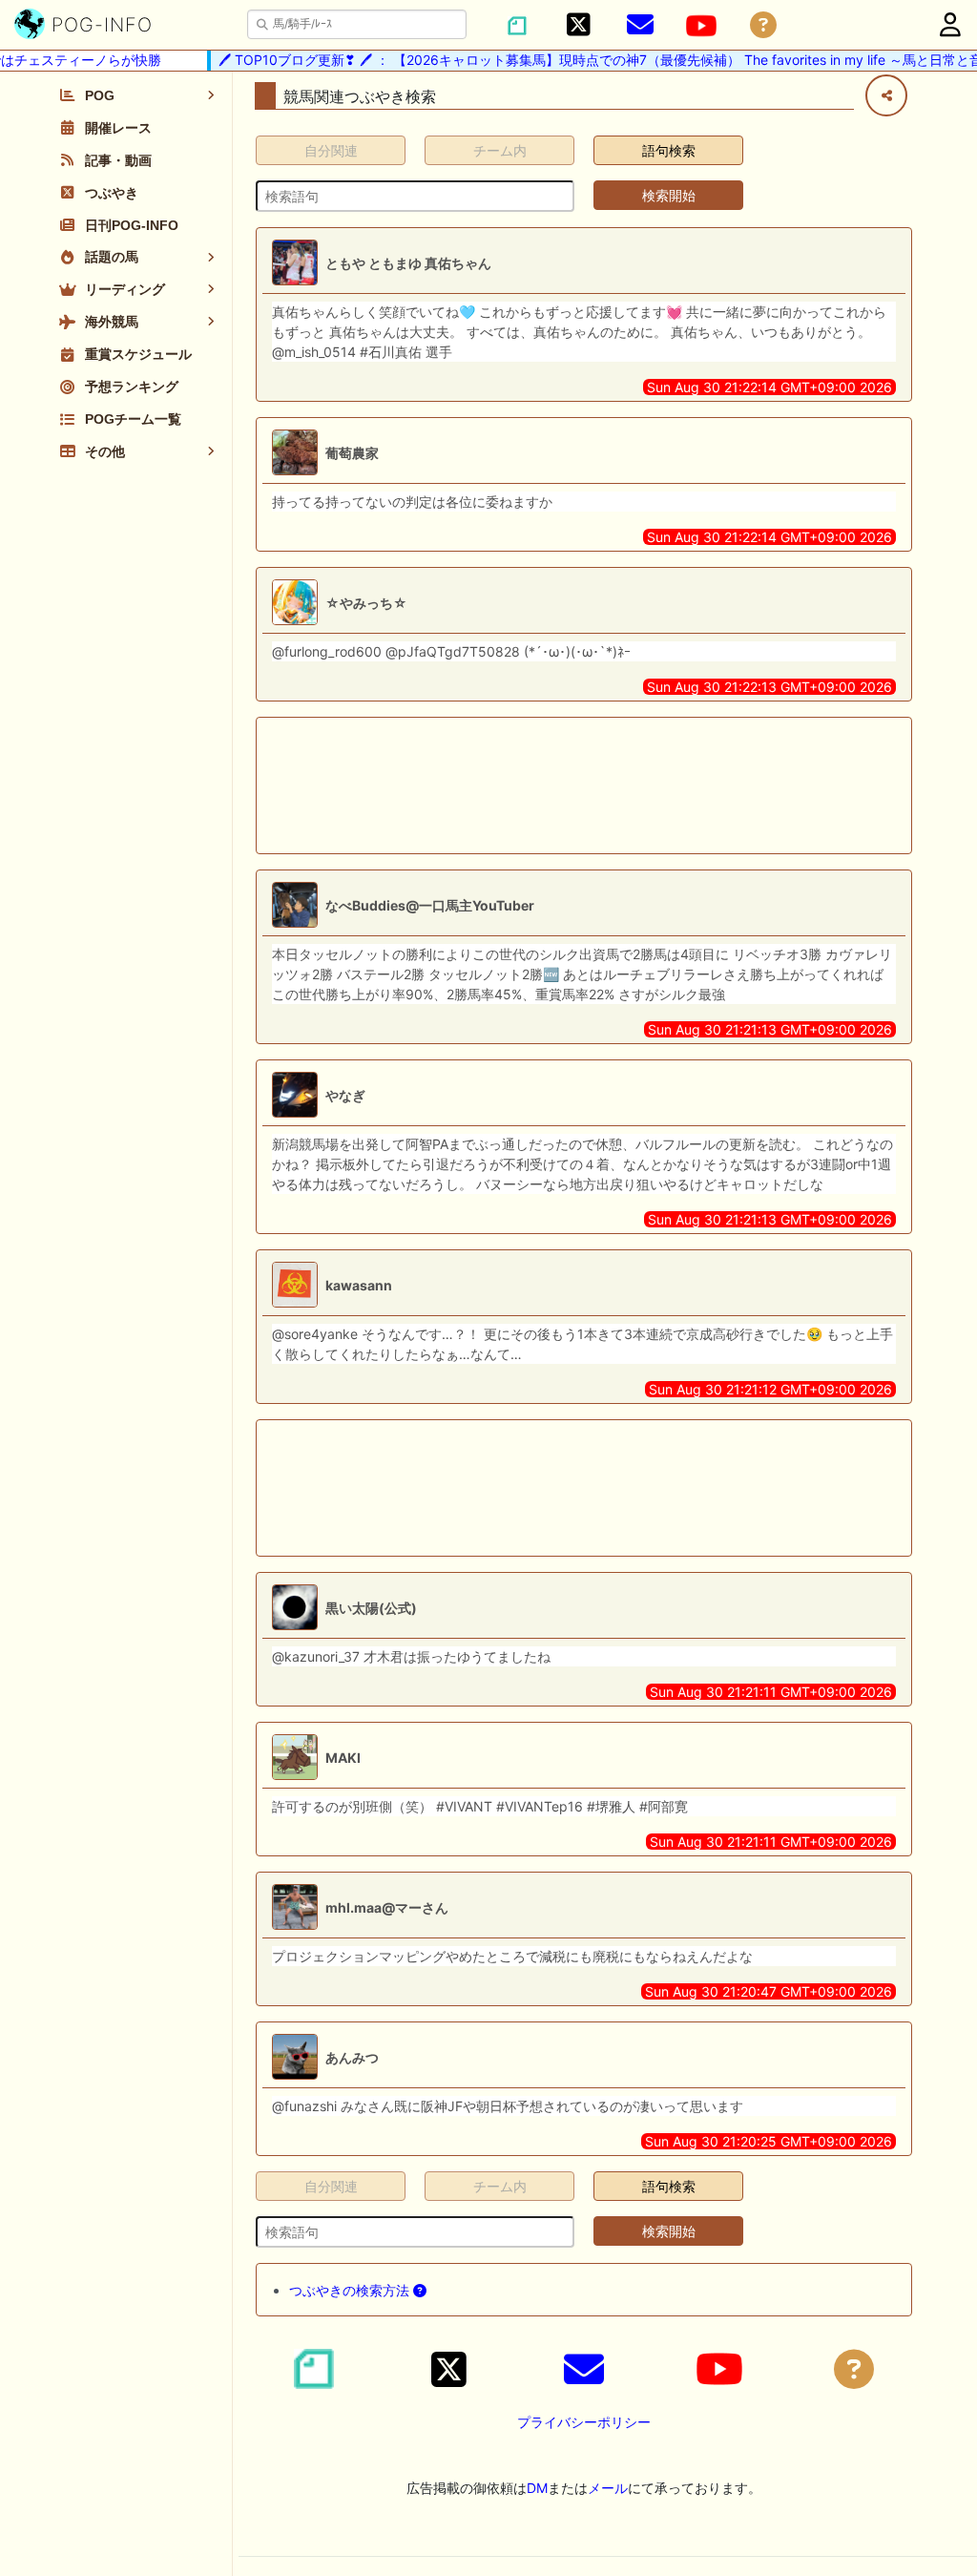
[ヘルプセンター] (763, 25)
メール (608, 2488)
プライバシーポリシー (584, 2422)
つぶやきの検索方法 (351, 2290)
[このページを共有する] (886, 95)
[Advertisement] (584, 785)
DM (537, 2488)
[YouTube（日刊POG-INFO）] (701, 26)
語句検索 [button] (669, 150)
